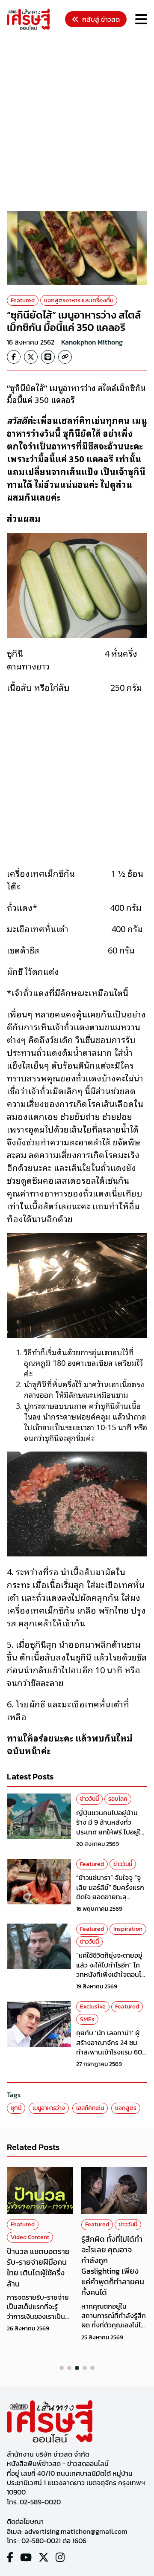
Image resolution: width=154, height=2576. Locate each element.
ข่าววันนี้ (89, 1799)
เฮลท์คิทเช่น (90, 2108)
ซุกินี (16, 2108)
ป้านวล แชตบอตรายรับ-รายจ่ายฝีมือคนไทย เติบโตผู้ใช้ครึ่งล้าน (38, 2267)
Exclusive (93, 2007)
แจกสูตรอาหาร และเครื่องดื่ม (79, 300)
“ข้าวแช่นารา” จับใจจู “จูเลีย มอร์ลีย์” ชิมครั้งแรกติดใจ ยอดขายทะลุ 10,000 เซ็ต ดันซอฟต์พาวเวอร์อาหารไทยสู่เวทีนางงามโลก (112, 1901)
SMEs (87, 2019)
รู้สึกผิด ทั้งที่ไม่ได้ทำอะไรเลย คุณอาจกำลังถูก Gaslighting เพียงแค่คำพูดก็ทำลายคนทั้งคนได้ (113, 2266)
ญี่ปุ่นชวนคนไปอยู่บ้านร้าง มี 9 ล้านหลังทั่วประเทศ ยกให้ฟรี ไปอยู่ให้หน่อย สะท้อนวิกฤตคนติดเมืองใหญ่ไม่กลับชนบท (111, 1832)
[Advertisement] (77, 122)
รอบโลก (118, 1799)
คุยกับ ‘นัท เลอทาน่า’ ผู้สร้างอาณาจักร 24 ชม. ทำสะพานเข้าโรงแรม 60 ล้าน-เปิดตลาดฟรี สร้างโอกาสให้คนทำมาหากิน (109, 2052)
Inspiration (128, 1929)
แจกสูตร (126, 2108)
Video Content (30, 2237)
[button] (62, 2368)
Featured (23, 300)
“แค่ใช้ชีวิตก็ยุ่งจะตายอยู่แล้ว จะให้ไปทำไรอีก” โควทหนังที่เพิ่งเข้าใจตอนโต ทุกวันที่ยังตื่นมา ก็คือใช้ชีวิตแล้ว (111, 1974)
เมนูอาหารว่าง (49, 2108)
